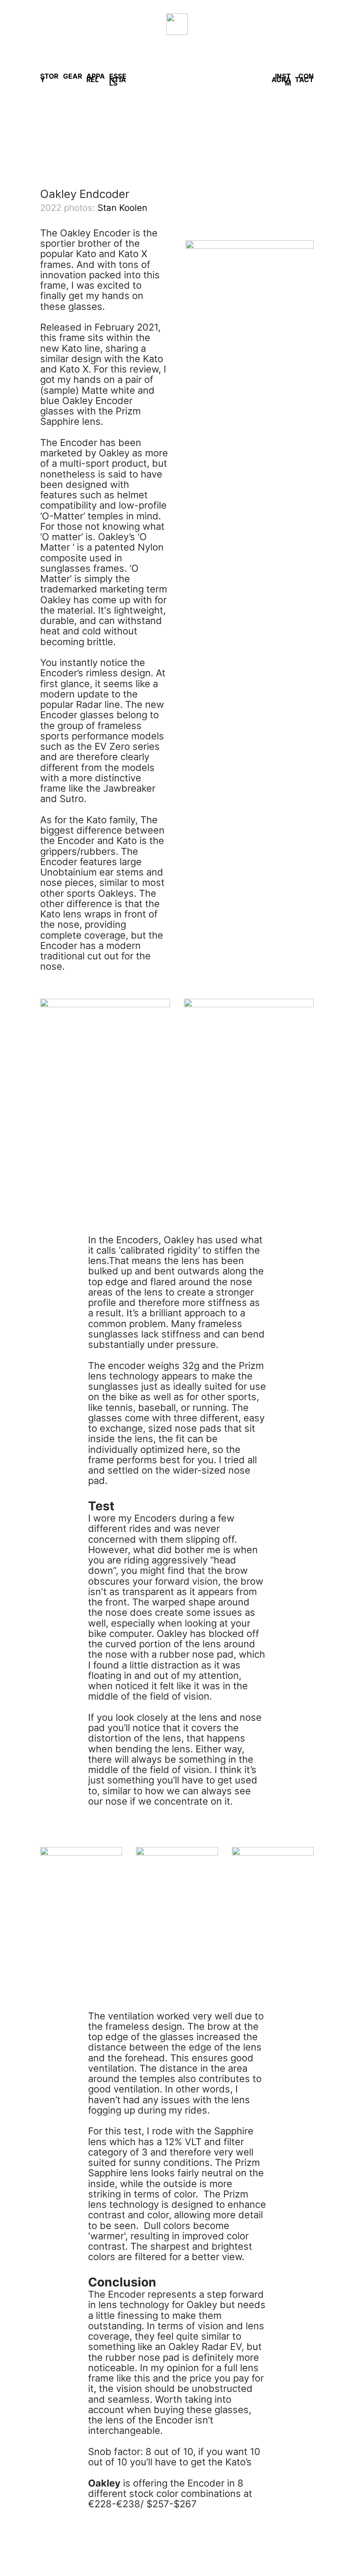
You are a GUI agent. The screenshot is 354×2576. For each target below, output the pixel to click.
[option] (177, 119)
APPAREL (96, 78)
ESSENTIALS (118, 80)
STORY (49, 78)
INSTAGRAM (281, 80)
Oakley (104, 2483)
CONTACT (304, 78)
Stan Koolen (122, 208)
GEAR (73, 76)
